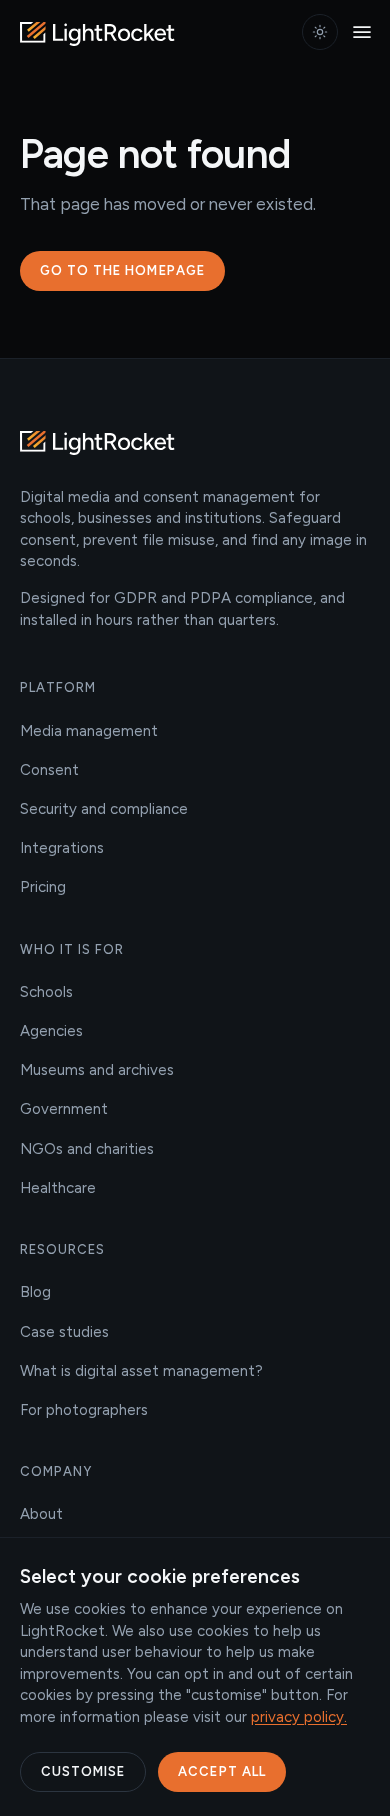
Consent (49, 770)
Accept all (221, 1771)
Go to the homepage (122, 270)
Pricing (43, 887)
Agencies (51, 1031)
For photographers (84, 1410)
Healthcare (58, 1188)
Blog (35, 1292)
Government (64, 1109)
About (41, 1514)
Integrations (62, 848)
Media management (89, 731)
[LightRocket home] (99, 32)
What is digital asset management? (141, 1371)
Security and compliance (104, 809)
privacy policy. (299, 1717)
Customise (83, 1771)
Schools (46, 992)
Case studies (64, 1332)
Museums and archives (97, 1070)
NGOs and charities (87, 1149)
